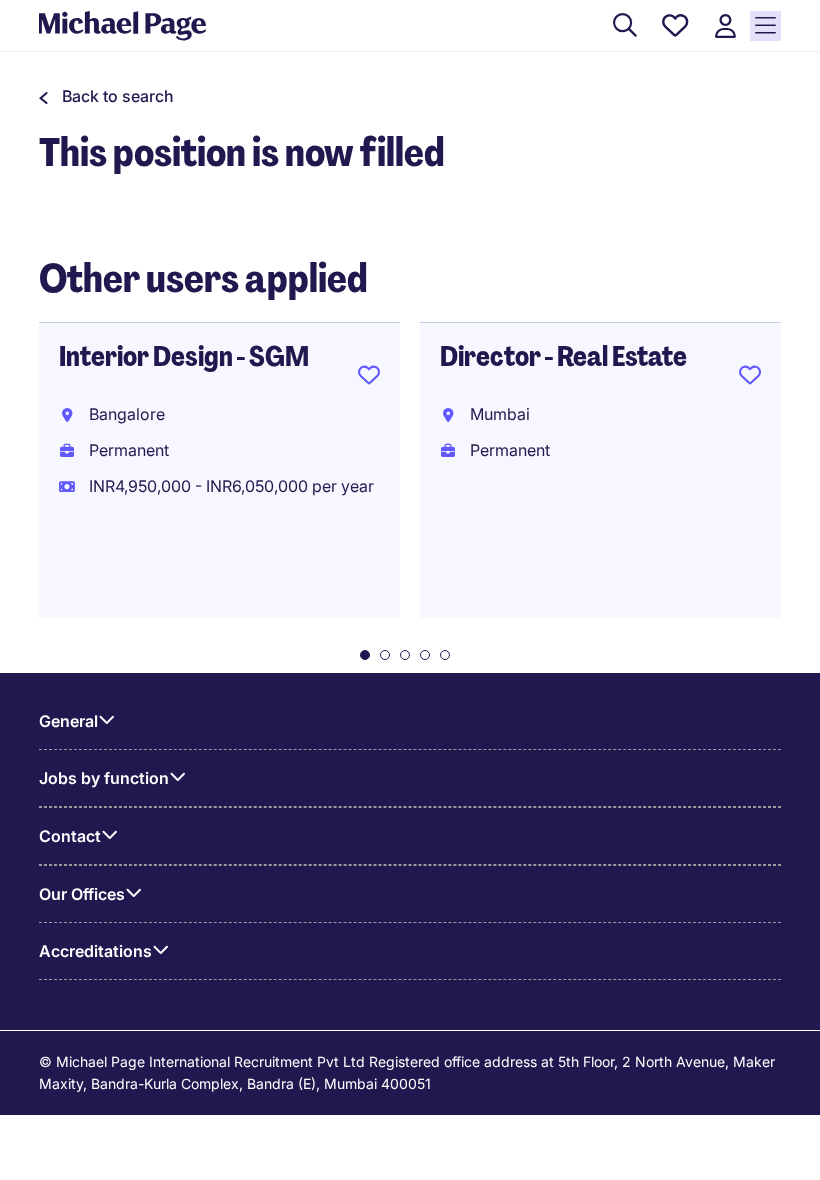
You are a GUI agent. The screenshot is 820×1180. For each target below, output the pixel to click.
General (68, 721)
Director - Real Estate (563, 356)
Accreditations (95, 951)
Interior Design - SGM (184, 356)
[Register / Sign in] (725, 26)
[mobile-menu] (765, 26)
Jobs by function (104, 778)
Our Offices (82, 894)
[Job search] (625, 26)
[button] (106, 96)
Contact (70, 836)
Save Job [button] (369, 379)
